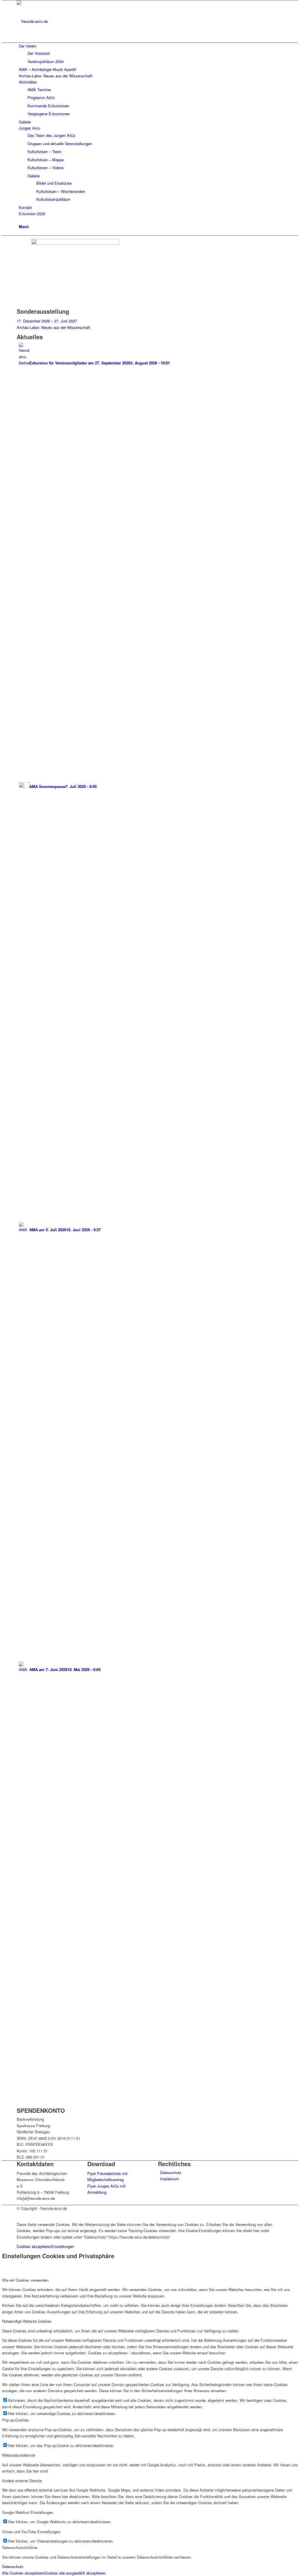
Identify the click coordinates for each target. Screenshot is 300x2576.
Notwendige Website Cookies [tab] (27, 2321)
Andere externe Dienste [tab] (22, 2481)
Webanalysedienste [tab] (19, 2455)
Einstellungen (63, 2246)
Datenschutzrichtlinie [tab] (20, 2547)
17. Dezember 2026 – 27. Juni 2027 (47, 321)
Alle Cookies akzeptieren (23, 2573)
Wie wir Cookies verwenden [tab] (25, 2280)
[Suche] (20, 220)
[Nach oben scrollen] (4, 2214)
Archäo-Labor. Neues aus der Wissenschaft (53, 327)
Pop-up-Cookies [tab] (16, 2420)
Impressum (169, 2179)
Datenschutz (171, 2172)
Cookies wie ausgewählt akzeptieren (75, 2573)
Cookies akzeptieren (34, 2246)
